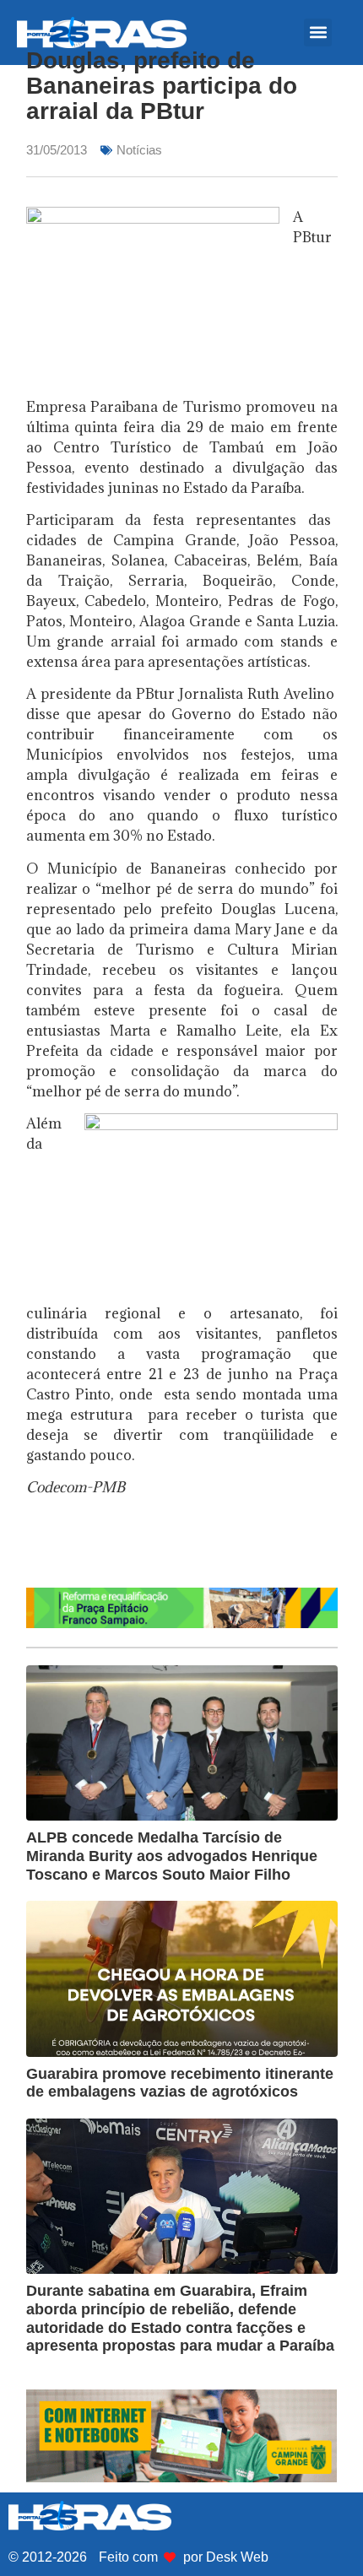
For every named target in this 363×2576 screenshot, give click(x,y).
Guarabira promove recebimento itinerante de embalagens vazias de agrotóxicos (180, 2083)
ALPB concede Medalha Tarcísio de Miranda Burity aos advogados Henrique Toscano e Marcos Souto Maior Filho (172, 1856)
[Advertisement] (195, 1548)
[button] (318, 32)
